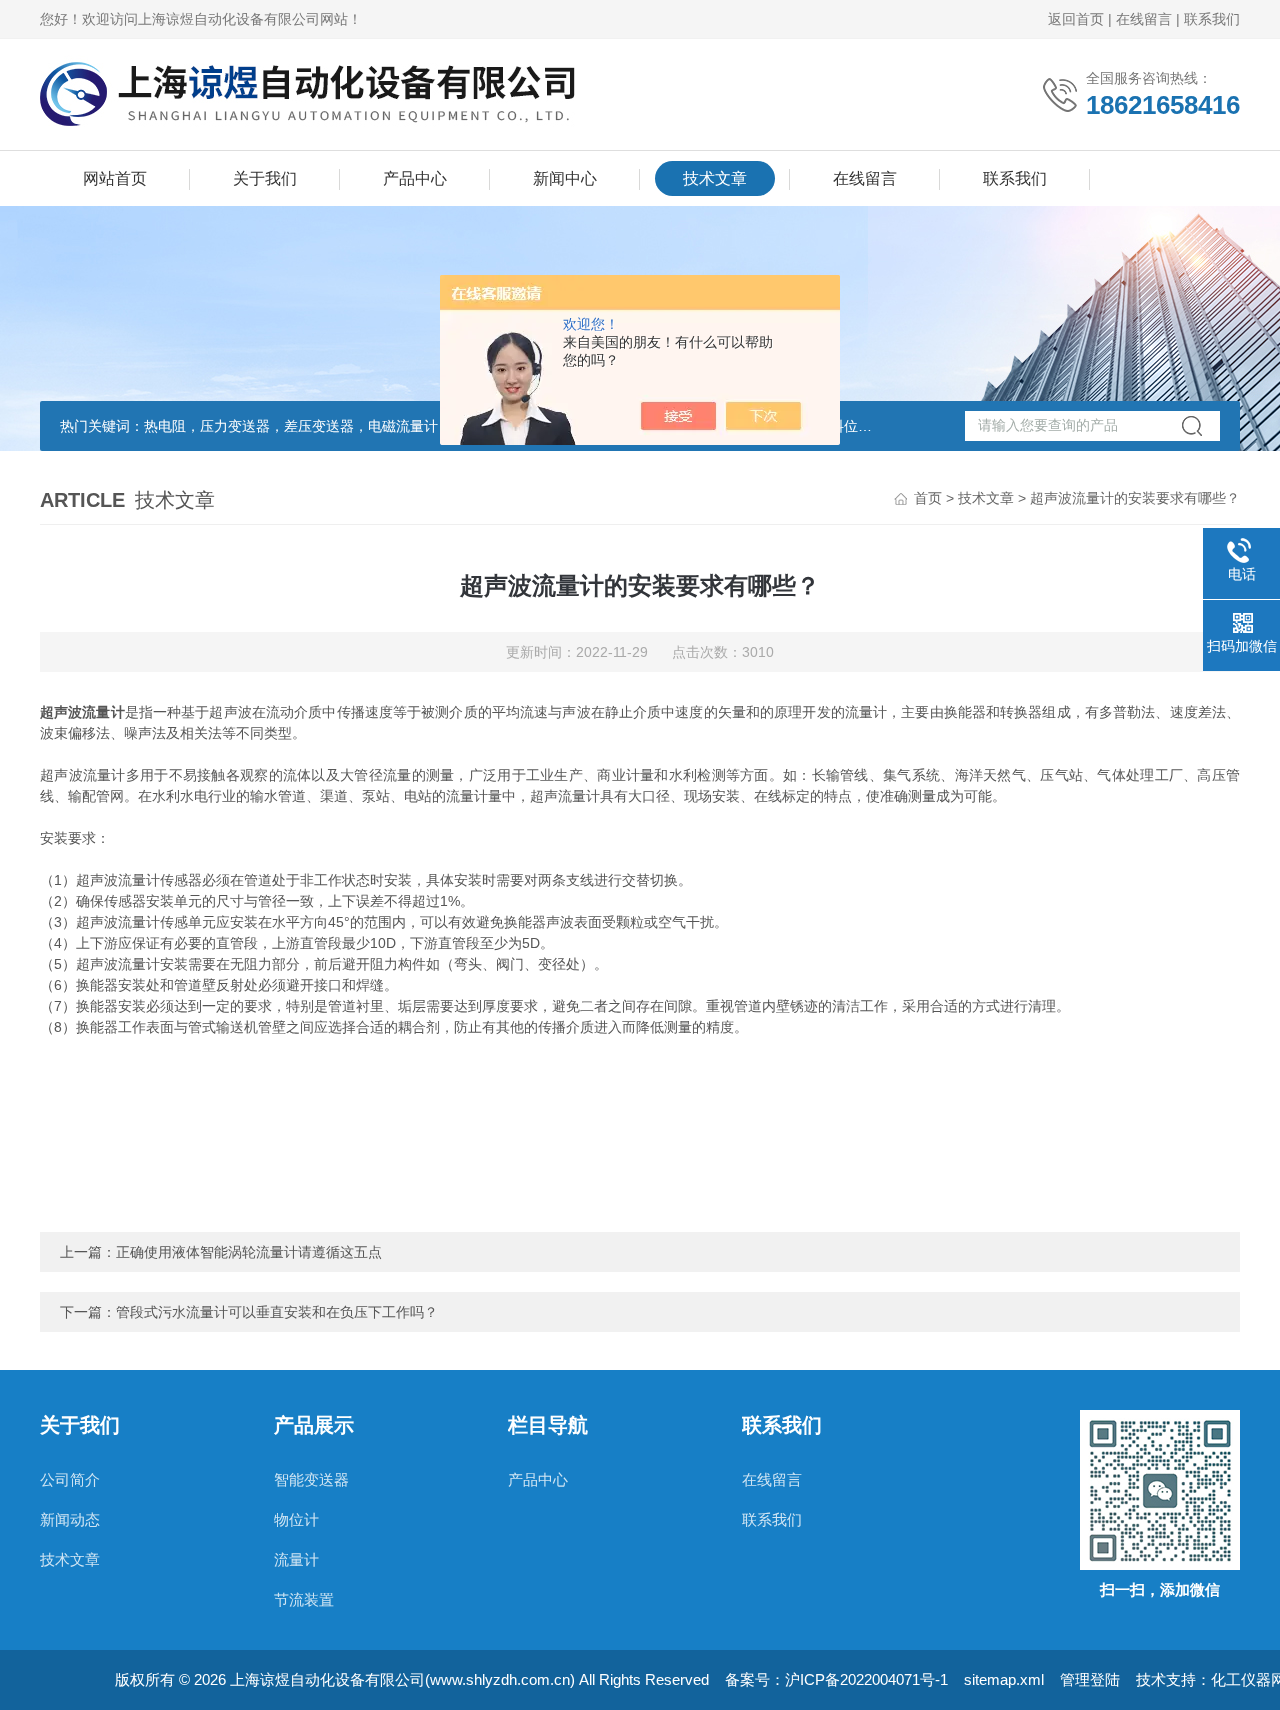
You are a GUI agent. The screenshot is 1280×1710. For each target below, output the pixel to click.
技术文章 (715, 178)
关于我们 (265, 178)
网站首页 (115, 178)
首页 (928, 498)
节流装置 (304, 1599)
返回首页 (1076, 19)
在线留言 (1144, 19)
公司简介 (70, 1479)
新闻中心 (565, 178)
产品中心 (415, 178)
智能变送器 (311, 1479)
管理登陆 (1090, 1679)
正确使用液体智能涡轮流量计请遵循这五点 (249, 1252)
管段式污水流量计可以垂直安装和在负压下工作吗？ (277, 1312)
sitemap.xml (1004, 1679)
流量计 (296, 1559)
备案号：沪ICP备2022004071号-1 (836, 1679)
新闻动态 (70, 1519)
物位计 (296, 1519)
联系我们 (1212, 19)
